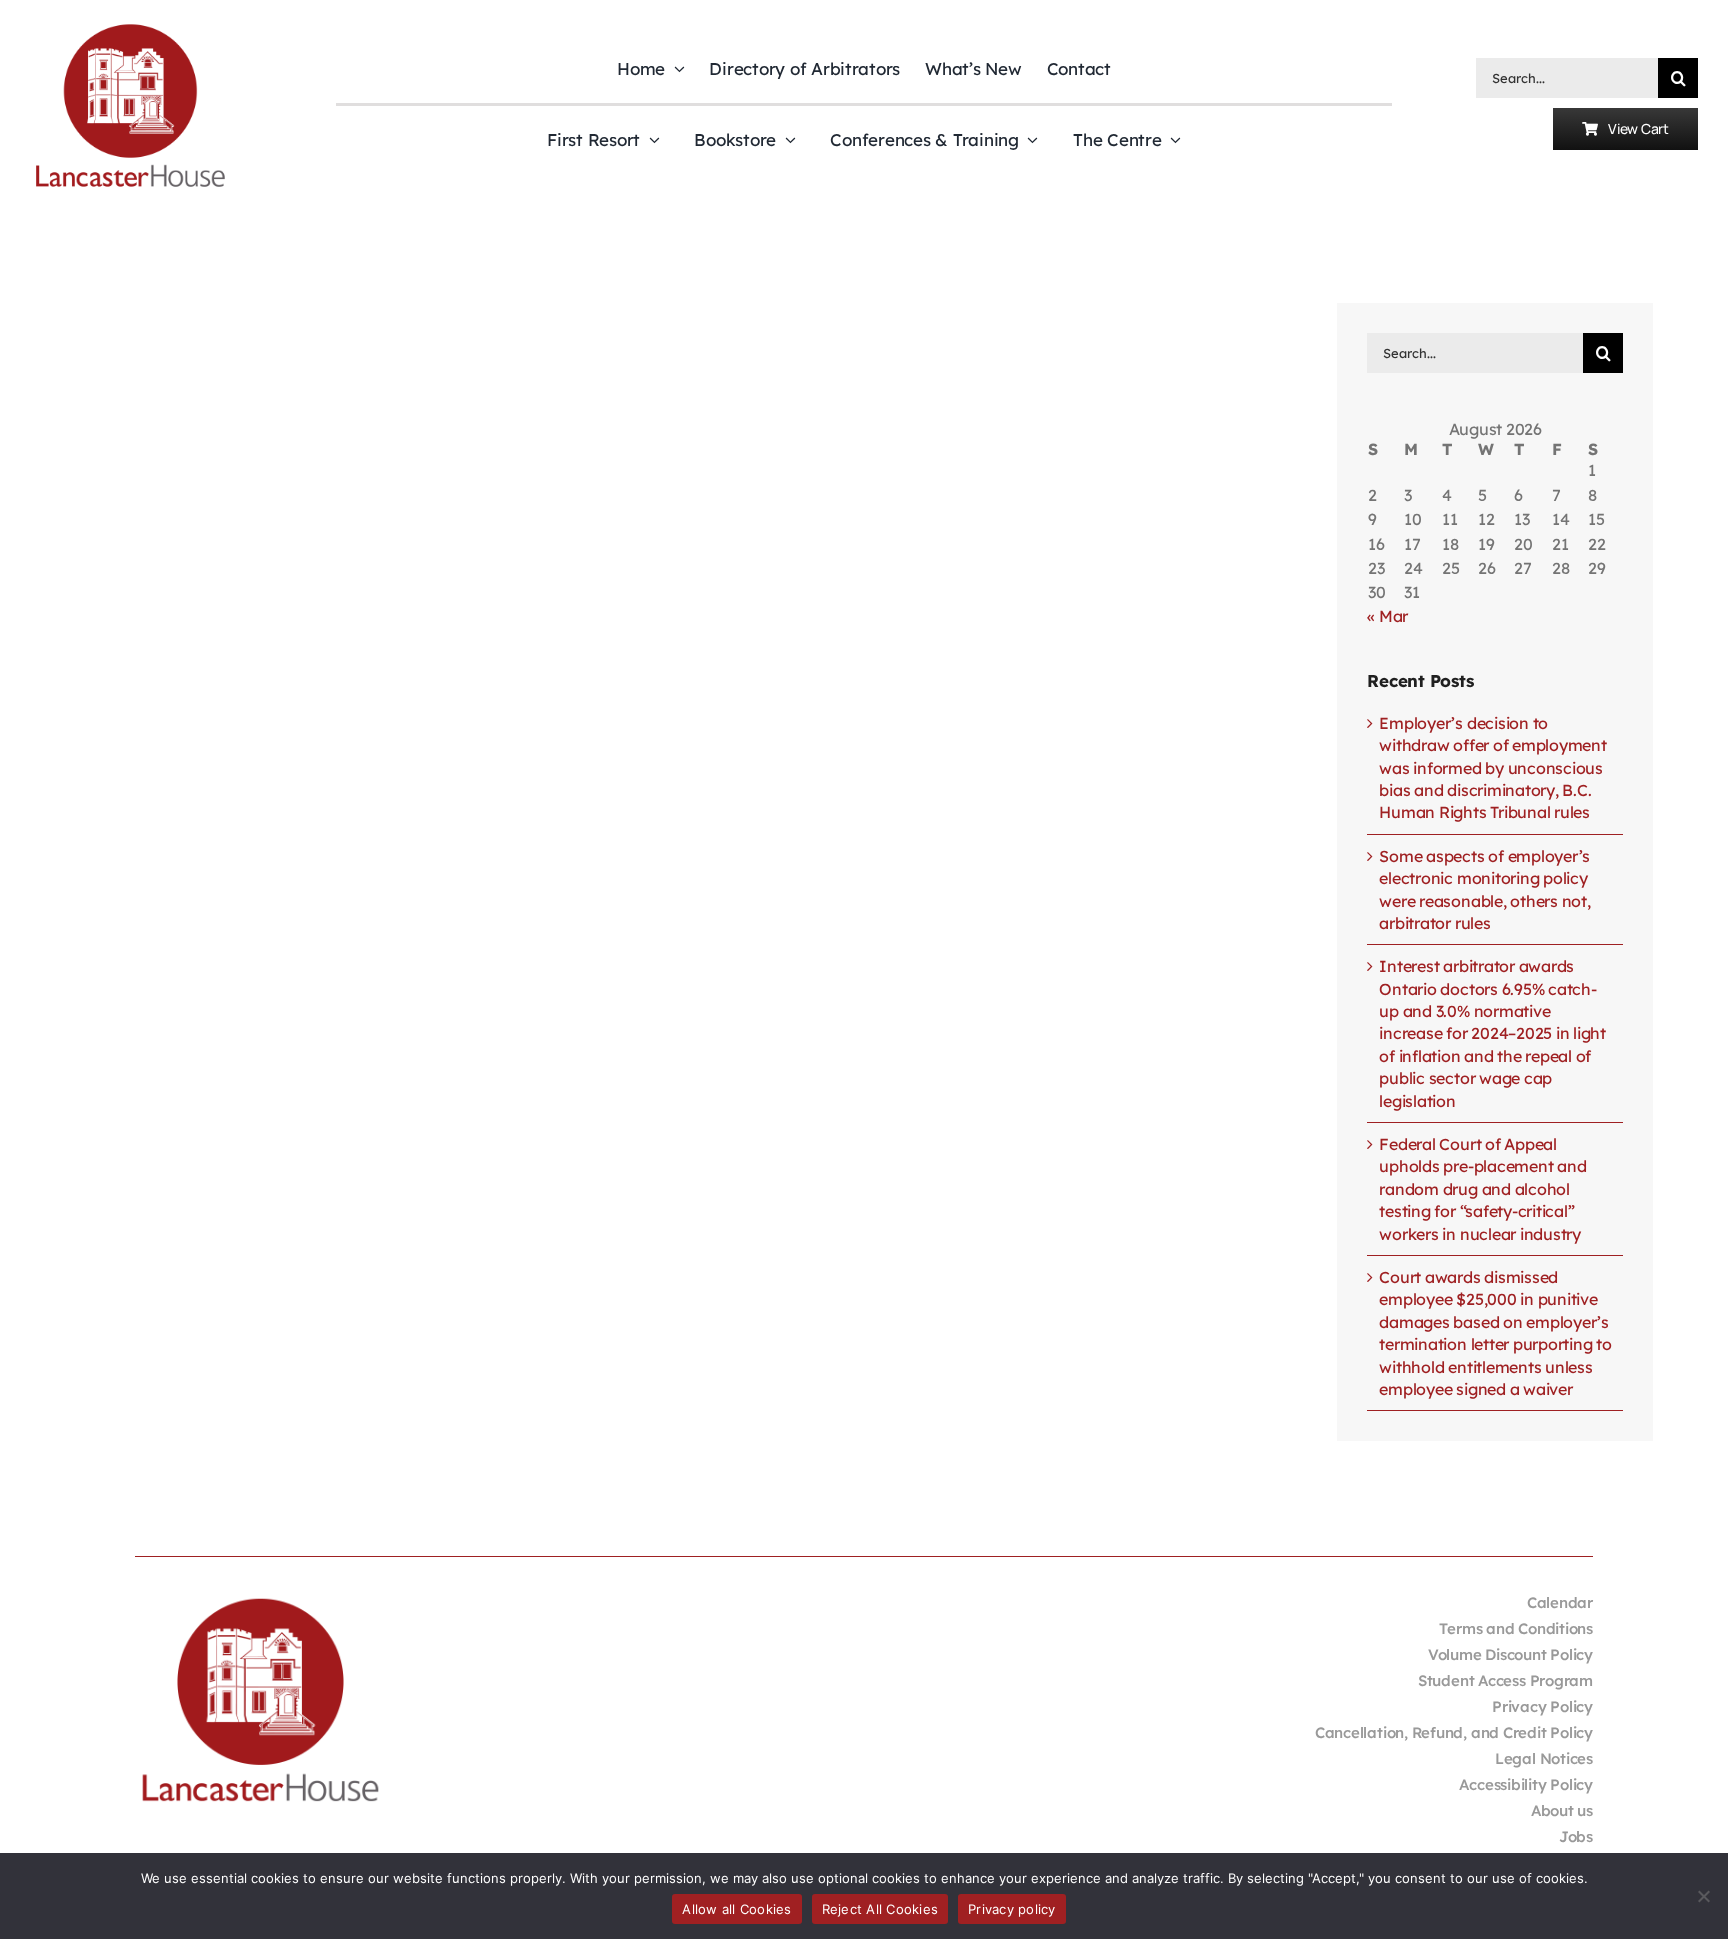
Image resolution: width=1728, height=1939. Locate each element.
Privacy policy (1012, 1909)
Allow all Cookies (736, 1909)
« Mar (1387, 616)
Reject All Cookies (880, 1909)
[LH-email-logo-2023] (130, 27)
